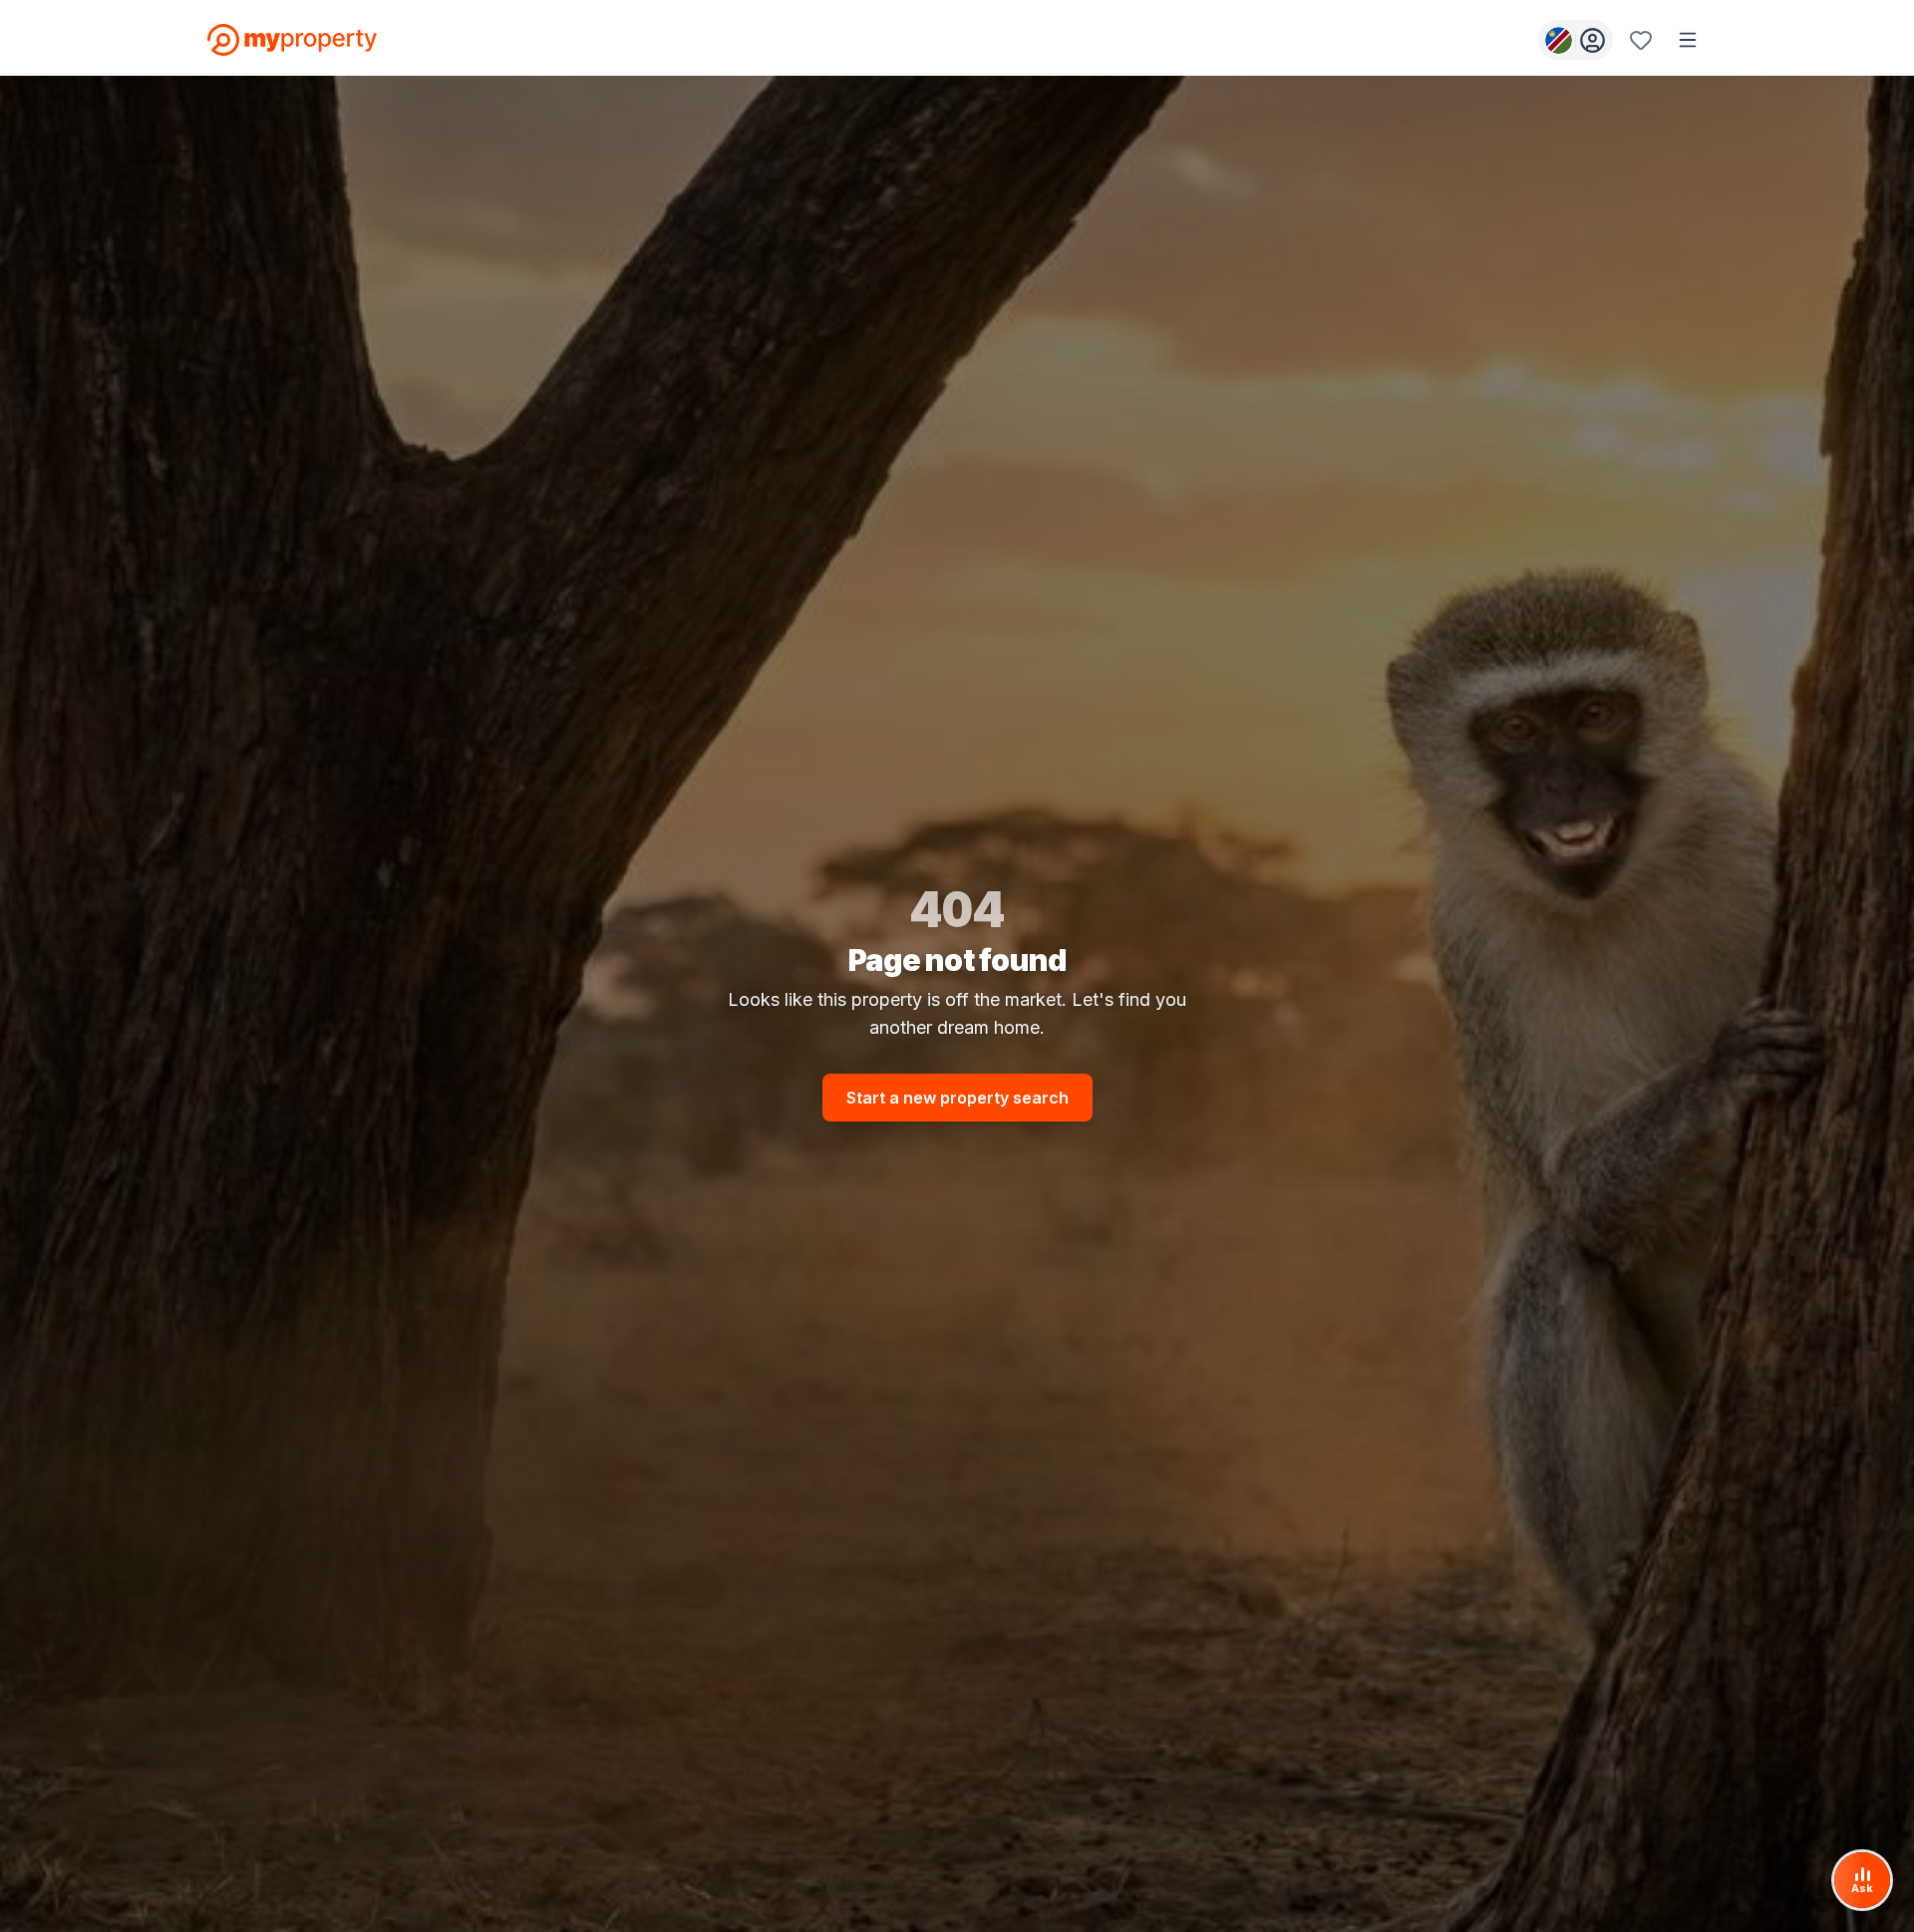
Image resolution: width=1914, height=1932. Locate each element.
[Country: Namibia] (1576, 40)
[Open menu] (1688, 40)
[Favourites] (1641, 40)
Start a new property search (957, 1098)
